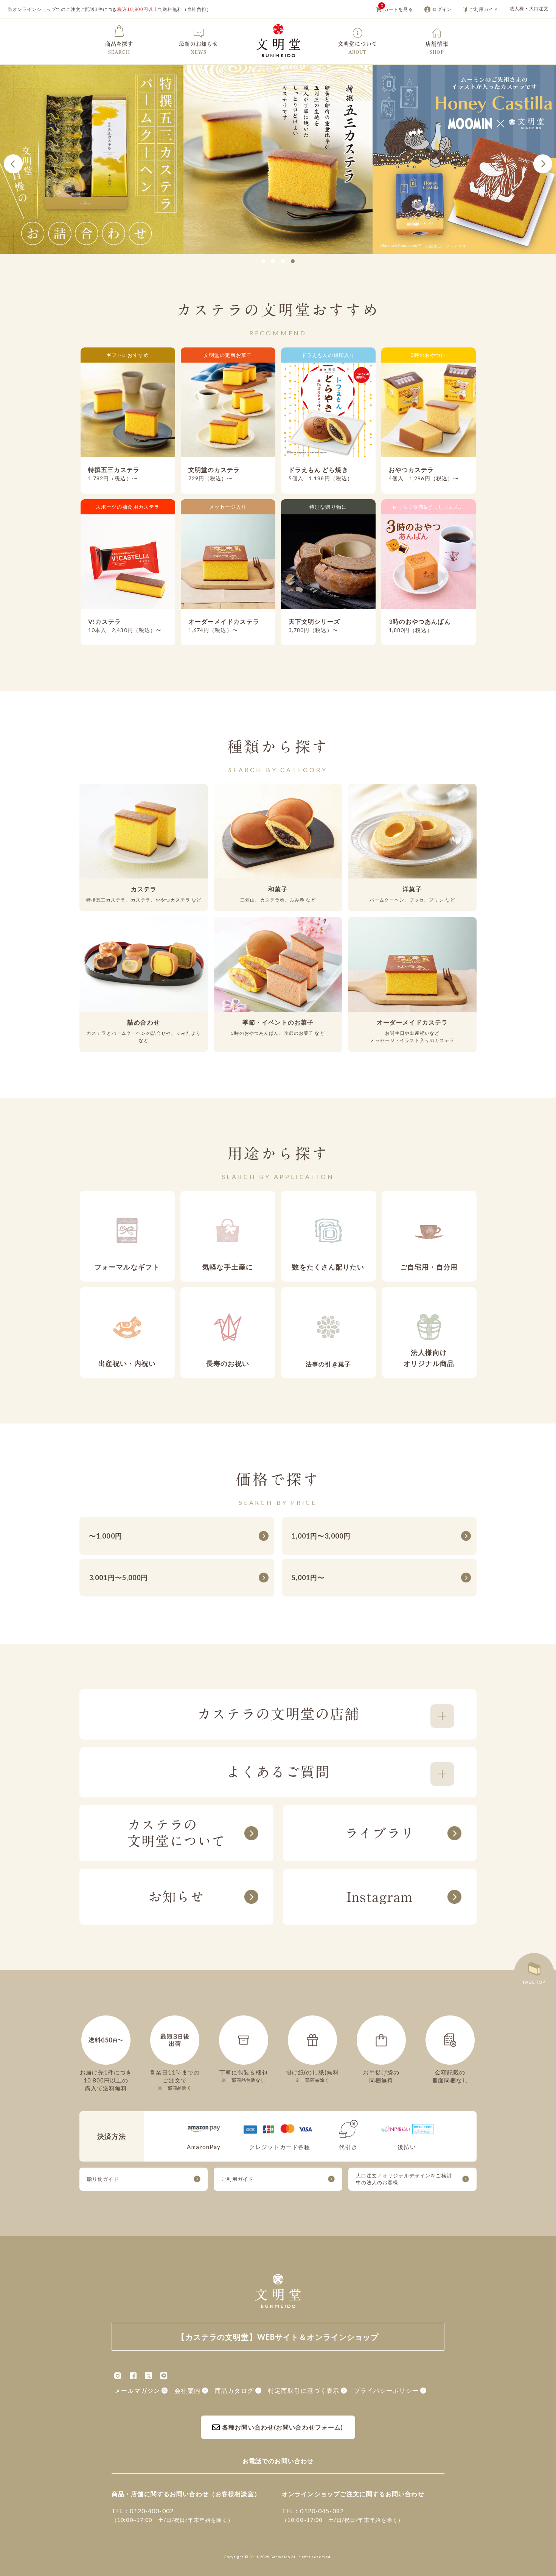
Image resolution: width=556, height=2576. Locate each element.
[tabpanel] (278, 159)
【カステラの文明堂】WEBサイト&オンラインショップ (278, 41)
